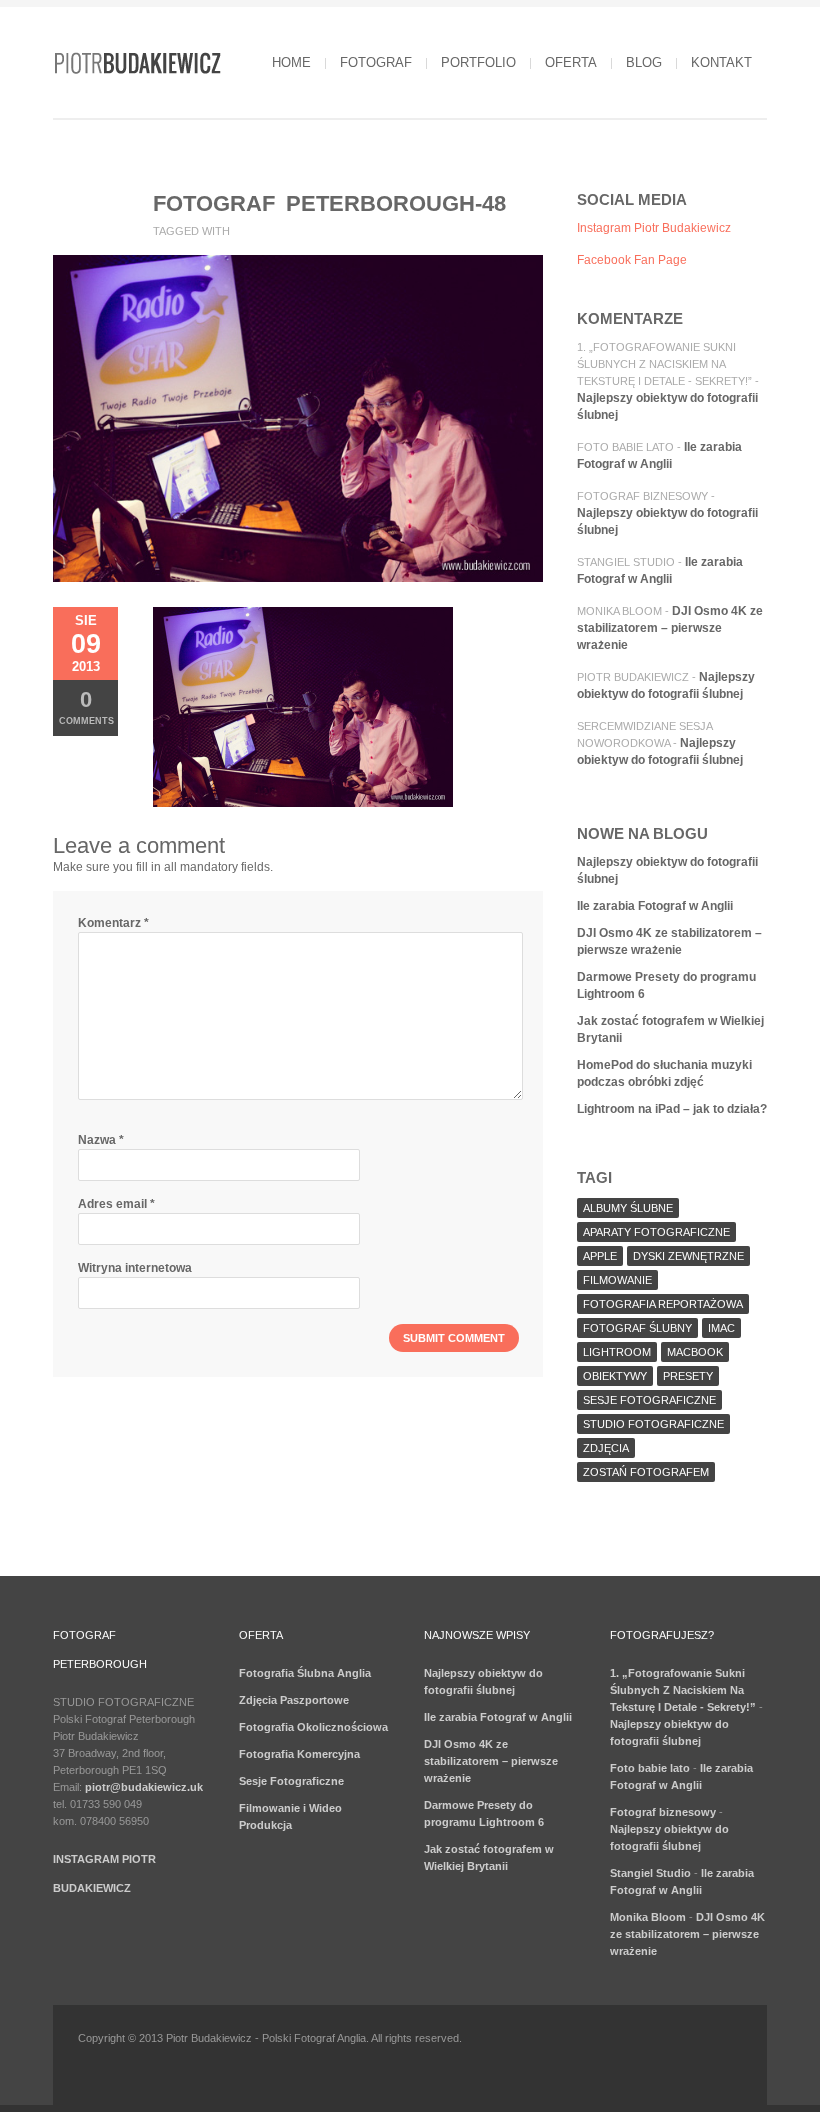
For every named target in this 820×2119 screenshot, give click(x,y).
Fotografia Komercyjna (299, 1754)
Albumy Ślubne (628, 1208)
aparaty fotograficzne (656, 1232)
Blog (644, 62)
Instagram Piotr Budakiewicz (654, 228)
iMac (721, 1328)
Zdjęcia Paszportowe (294, 1700)
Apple (600, 1256)
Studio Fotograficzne (653, 1424)
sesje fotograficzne (649, 1400)
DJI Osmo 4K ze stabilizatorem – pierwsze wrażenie (670, 628)
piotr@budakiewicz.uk (144, 1787)
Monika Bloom (619, 611)
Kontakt (721, 62)
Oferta (571, 62)
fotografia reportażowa (663, 1304)
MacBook (695, 1352)
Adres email (116, 1204)
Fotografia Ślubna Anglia (305, 1673)
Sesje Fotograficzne (291, 1781)
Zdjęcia (606, 1448)
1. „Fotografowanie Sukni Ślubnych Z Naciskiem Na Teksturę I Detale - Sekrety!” (664, 364)
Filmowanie (617, 1280)
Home (291, 62)
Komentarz (113, 923)
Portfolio (478, 62)
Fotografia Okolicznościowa (313, 1727)
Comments (86, 706)
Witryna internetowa (135, 1268)
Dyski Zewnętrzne (688, 1256)
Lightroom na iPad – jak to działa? (672, 1109)
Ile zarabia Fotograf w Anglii (655, 906)
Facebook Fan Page (632, 260)
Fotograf (376, 62)
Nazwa (101, 1140)
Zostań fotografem (646, 1472)
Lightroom (617, 1352)
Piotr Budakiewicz (633, 677)
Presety (688, 1376)
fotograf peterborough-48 (329, 203)
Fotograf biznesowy (642, 496)
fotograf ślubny (637, 1328)
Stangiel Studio (626, 562)
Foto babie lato (625, 447)
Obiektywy (615, 1376)
